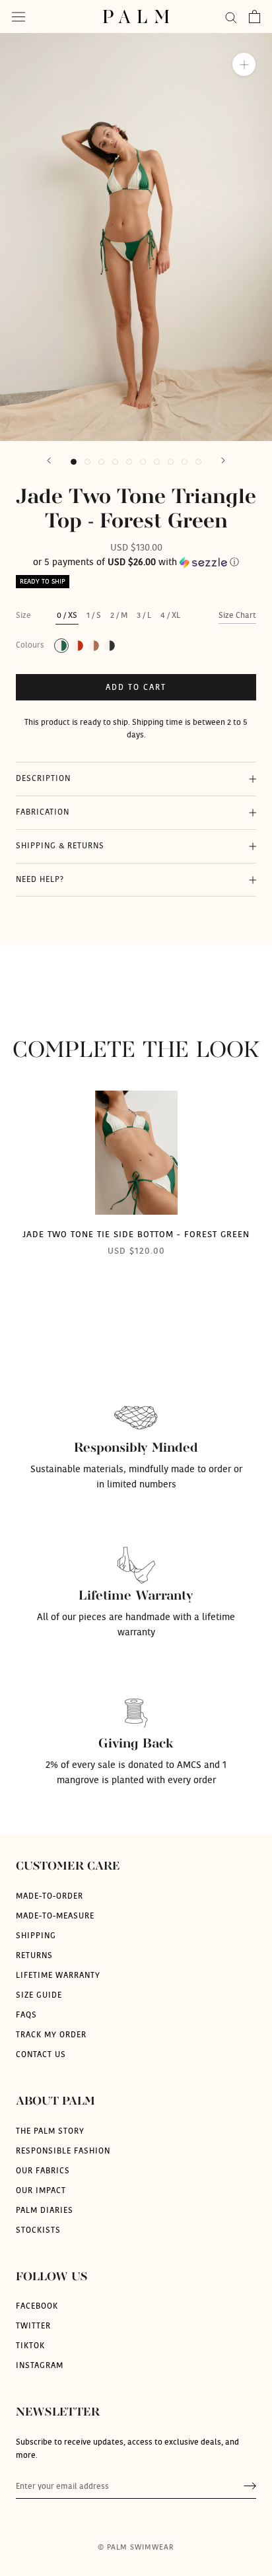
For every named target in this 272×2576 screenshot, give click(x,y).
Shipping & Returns (60, 846)
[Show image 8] (171, 462)
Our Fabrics (43, 2171)
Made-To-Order (50, 1896)
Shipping (36, 1936)
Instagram (40, 2365)
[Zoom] (244, 64)
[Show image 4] (115, 462)
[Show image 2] (87, 462)
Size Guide (39, 1995)
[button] (136, 562)
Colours (30, 645)
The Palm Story (50, 2131)
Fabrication (43, 812)
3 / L (144, 615)
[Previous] (49, 460)
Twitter (33, 2326)
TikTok (30, 2346)
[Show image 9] (185, 462)
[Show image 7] (157, 462)
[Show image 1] (74, 462)
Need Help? (40, 879)
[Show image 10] (198, 462)
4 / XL (170, 615)
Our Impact (41, 2190)
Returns (34, 1955)
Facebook (37, 2306)
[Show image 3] (101, 462)
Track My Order (51, 2035)
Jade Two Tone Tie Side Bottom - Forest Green (136, 1235)
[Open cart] (255, 17)
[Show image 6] (143, 462)
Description (43, 778)
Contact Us (41, 2054)
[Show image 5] (129, 462)
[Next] (223, 460)
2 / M (119, 615)
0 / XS (67, 615)
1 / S (94, 615)
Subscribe (250, 2487)
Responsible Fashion (63, 2151)
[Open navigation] (18, 17)
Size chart (237, 615)
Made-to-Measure (55, 1916)
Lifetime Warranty (58, 1975)
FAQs (26, 2015)
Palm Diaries (45, 2210)
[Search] (231, 17)
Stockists (38, 2230)
